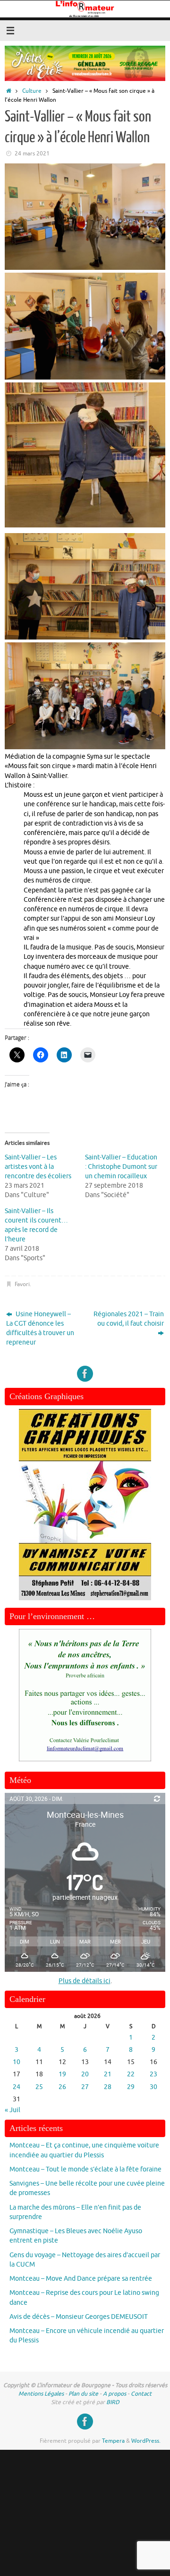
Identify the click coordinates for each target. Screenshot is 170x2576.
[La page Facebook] (85, 1374)
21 (108, 2074)
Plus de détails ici (85, 1981)
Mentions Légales (41, 2394)
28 (108, 2087)
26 (62, 2087)
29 (131, 2087)
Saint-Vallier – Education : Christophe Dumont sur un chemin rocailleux (121, 1167)
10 (17, 2062)
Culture (32, 91)
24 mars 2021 (32, 154)
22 (131, 2074)
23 (153, 2074)
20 (85, 2074)
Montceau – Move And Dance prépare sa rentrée (81, 2279)
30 (153, 2087)
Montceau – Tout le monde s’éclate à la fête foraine (85, 2169)
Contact (141, 2394)
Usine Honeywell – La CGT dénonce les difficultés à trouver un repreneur (40, 1329)
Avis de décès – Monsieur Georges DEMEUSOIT (79, 2317)
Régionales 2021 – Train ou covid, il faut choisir (129, 1319)
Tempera (113, 2441)
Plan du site (83, 2394)
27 (85, 2087)
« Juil (13, 2110)
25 (39, 2087)
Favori (22, 1284)
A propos (115, 2394)
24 (17, 2087)
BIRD (113, 2402)
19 (62, 2074)
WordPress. (146, 2441)
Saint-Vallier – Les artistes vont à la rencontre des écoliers (38, 1167)
